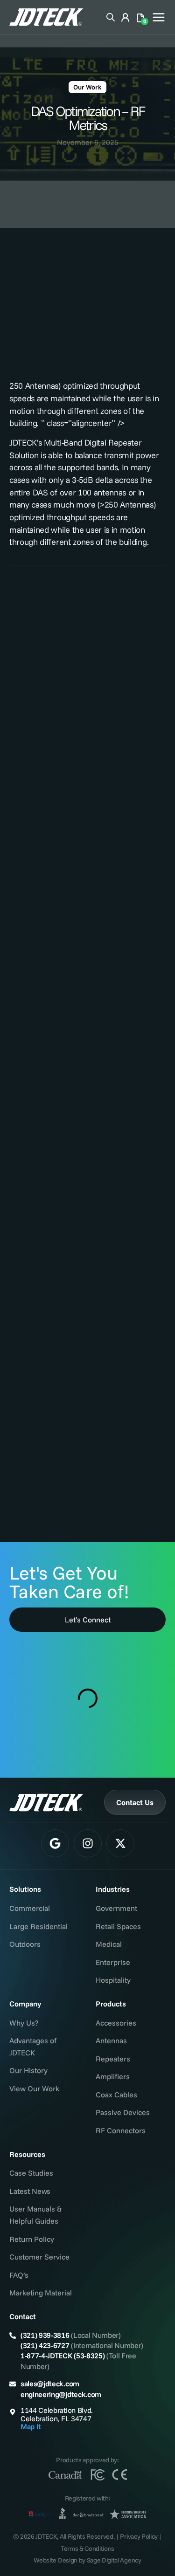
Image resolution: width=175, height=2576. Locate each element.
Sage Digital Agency (114, 2560)
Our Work (87, 87)
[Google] (55, 1843)
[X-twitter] (120, 1843)
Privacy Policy (139, 2536)
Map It (31, 2426)
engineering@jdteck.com (61, 2394)
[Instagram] (88, 1843)
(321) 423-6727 (45, 2345)
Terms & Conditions (87, 2549)
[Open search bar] (111, 16)
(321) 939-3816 (45, 2335)
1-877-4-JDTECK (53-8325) (63, 2356)
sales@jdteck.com (50, 2384)
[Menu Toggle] (159, 17)
